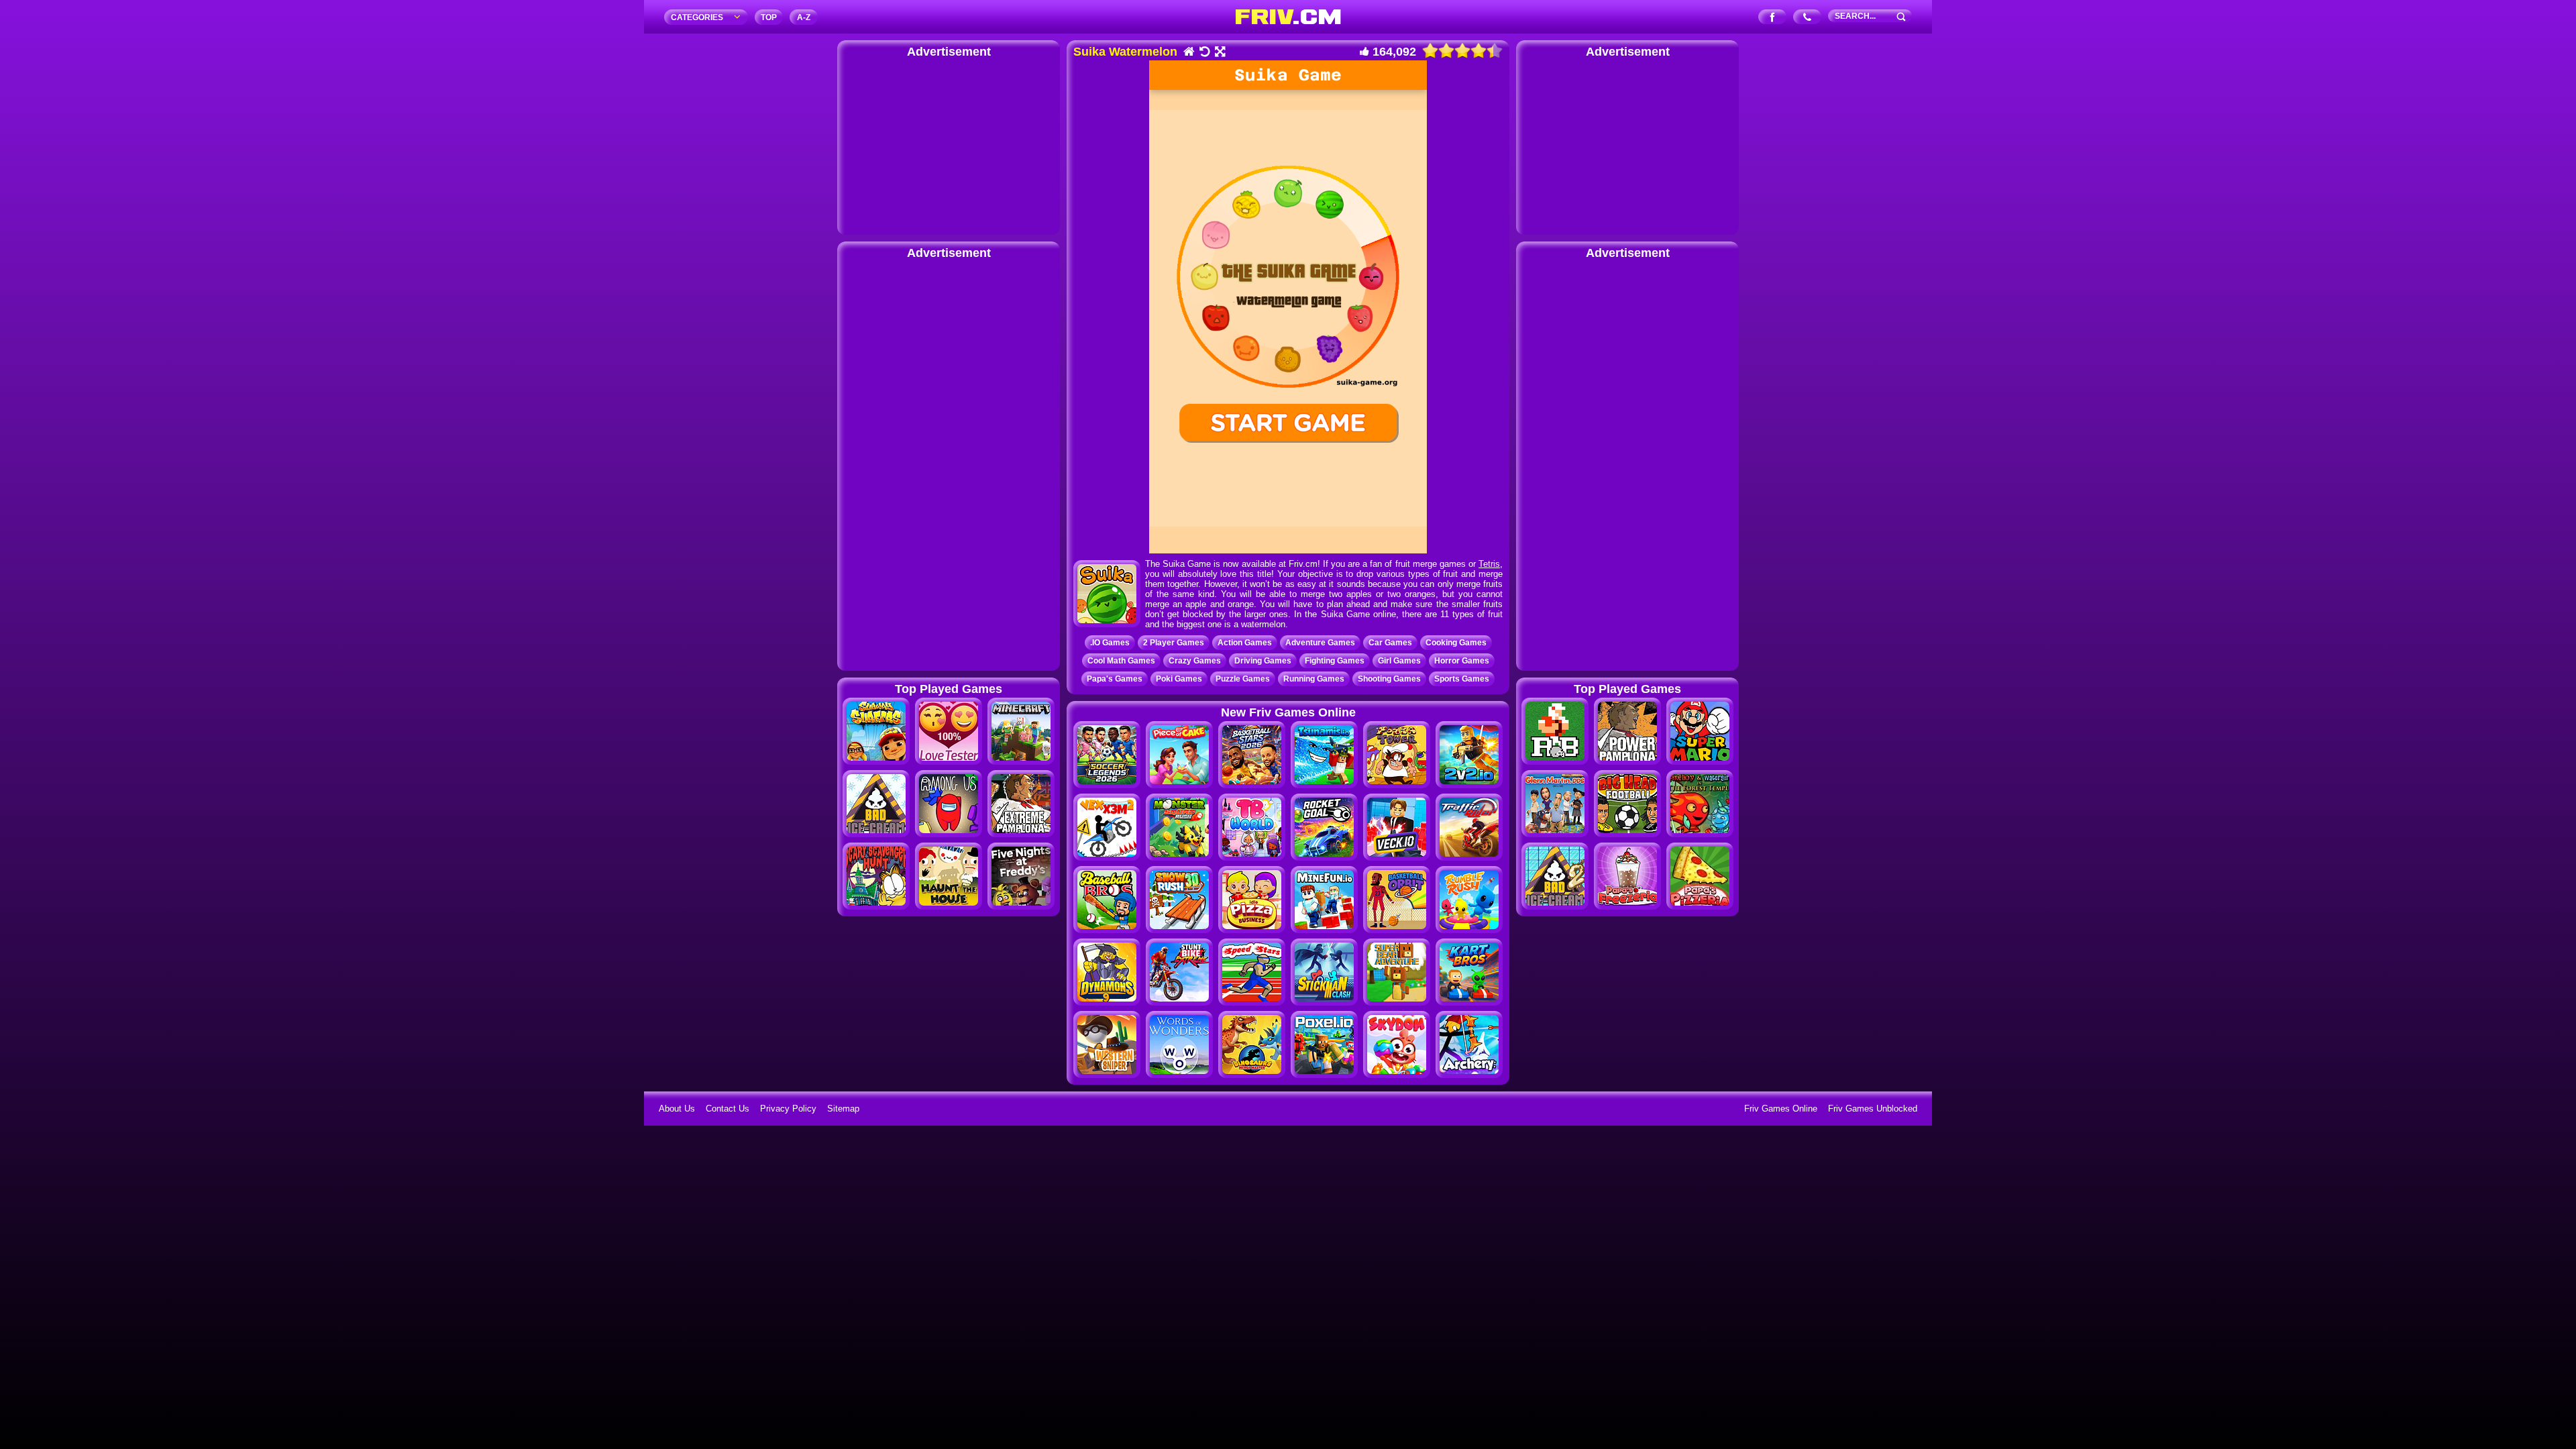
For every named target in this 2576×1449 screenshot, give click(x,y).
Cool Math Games (1121, 661)
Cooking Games (1456, 643)
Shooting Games (1389, 679)
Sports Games (1462, 679)
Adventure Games (1320, 643)
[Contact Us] (1808, 18)
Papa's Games (1115, 679)
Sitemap (843, 1109)
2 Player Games (1174, 643)
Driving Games (1263, 661)
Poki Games (1179, 679)
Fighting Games (1335, 661)
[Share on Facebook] (1773, 18)
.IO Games (1110, 643)
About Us (677, 1109)
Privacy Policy (788, 1109)
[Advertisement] (949, 144)
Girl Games (1399, 661)
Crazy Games (1195, 661)
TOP (769, 17)
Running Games (1314, 679)
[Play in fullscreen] (1219, 53)
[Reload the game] (1204, 53)
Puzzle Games (1243, 679)
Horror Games (1462, 661)
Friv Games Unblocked (1873, 1109)
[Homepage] (1188, 53)
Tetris (1489, 564)
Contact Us (728, 1109)
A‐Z (804, 17)
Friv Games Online (1781, 1109)
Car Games (1390, 643)
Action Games (1245, 643)
